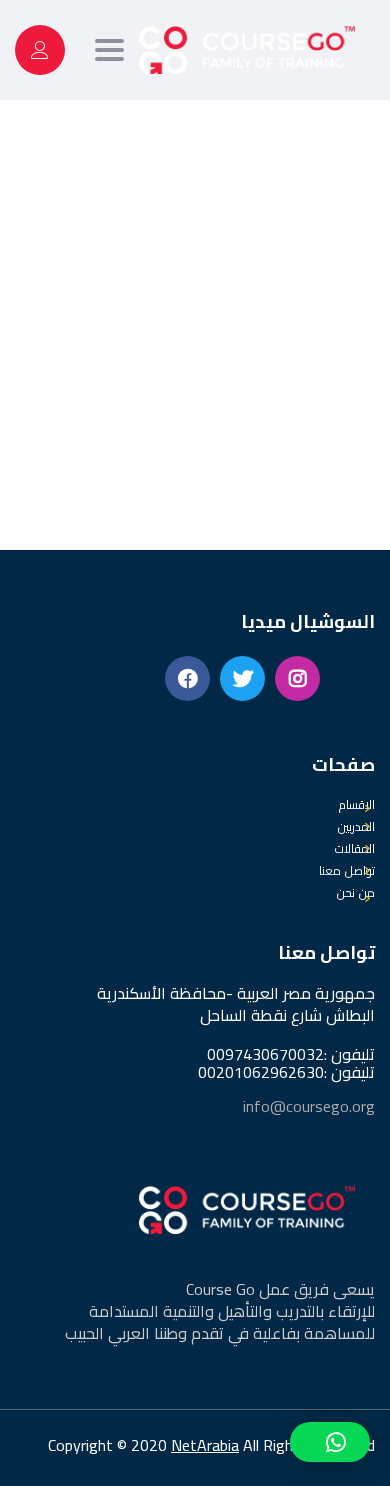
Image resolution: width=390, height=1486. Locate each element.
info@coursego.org (309, 1106)
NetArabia (205, 1445)
